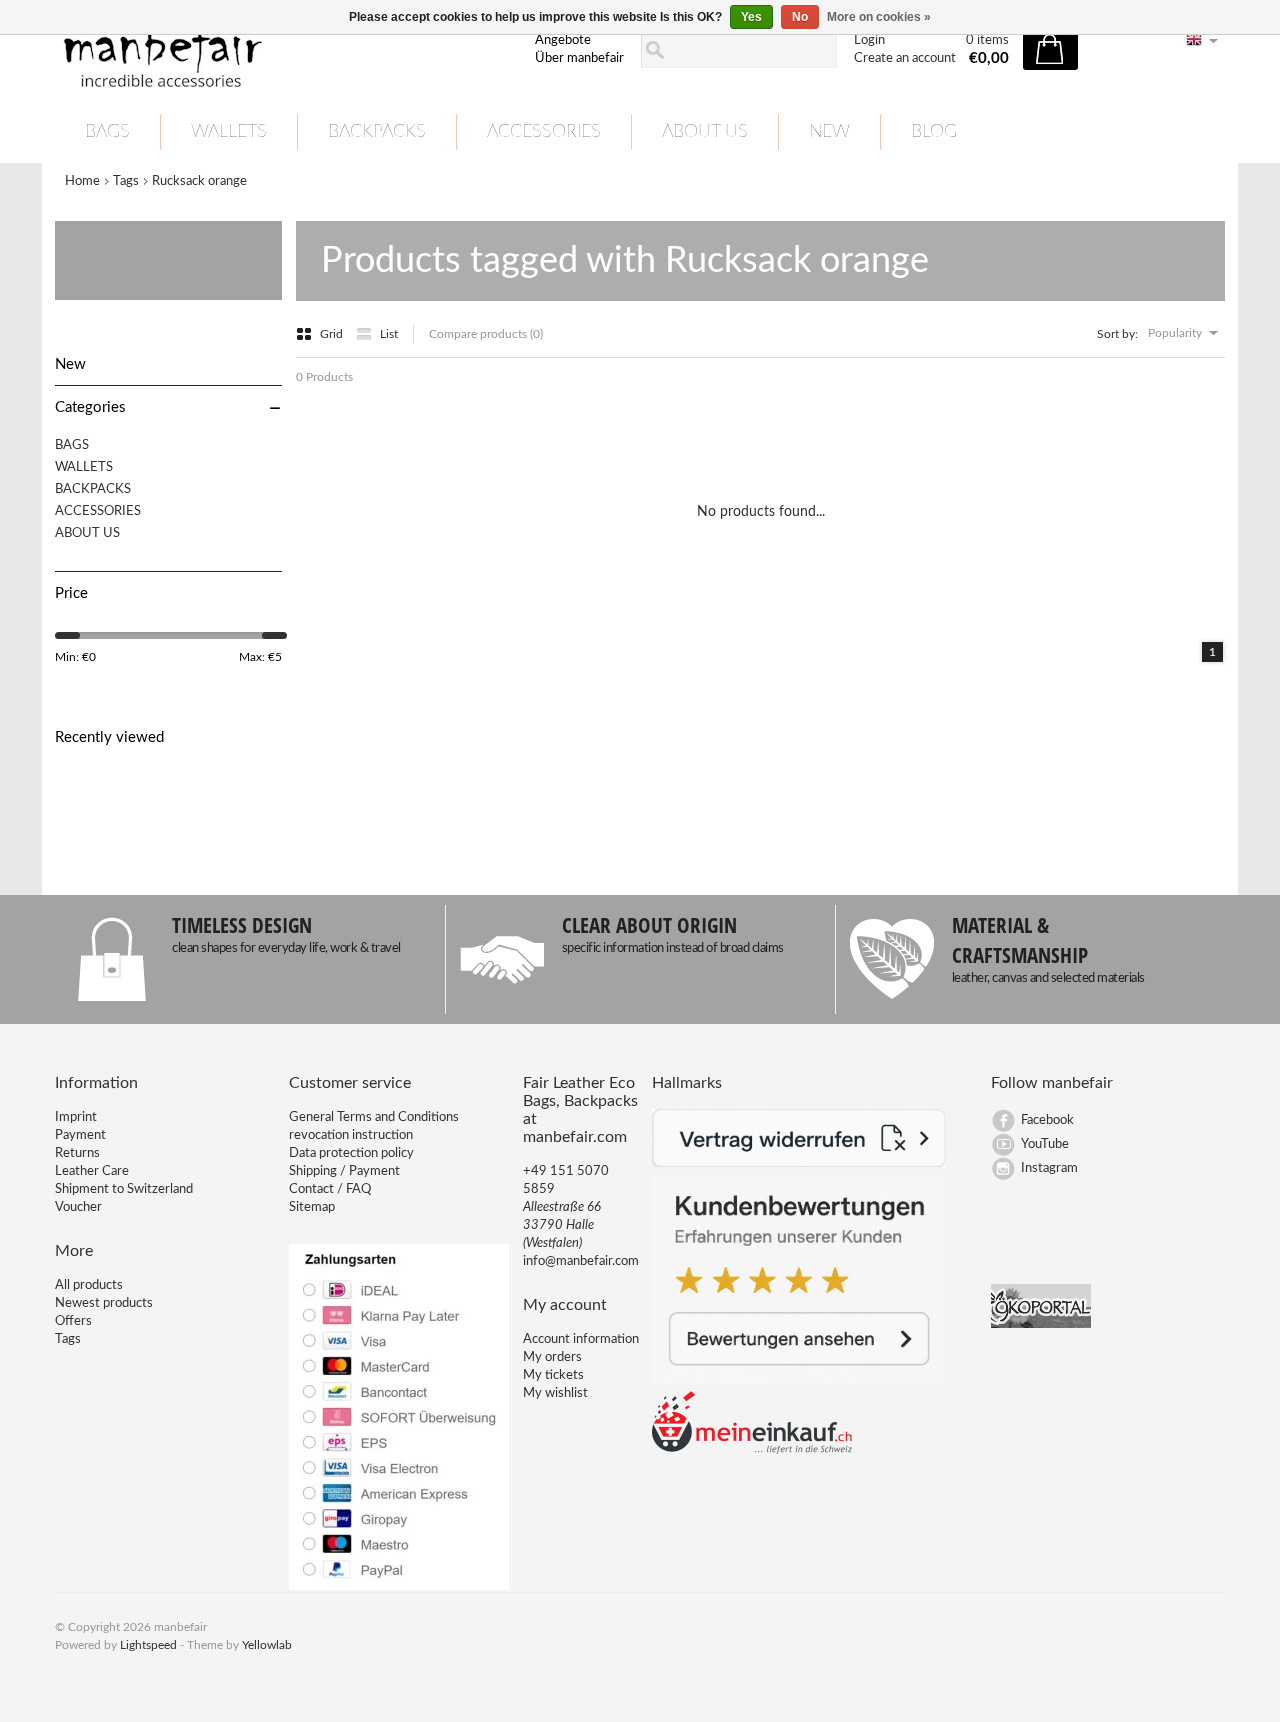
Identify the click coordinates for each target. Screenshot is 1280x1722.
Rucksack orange (199, 181)
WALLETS (229, 132)
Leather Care (92, 1171)
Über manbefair (579, 58)
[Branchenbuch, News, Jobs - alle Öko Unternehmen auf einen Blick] (1041, 1324)
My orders (552, 1357)
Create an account (905, 58)
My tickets (553, 1375)
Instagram (1049, 1168)
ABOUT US (705, 132)
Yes (751, 17)
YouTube (1045, 1144)
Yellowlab (267, 1645)
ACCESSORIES (544, 132)
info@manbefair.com (581, 1261)
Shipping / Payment (344, 1171)
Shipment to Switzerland (124, 1189)
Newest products (104, 1303)
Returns (77, 1153)
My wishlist (555, 1393)
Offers (73, 1321)
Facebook (1047, 1120)
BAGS (107, 132)
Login (869, 40)
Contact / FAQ (330, 1189)
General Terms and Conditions (374, 1117)
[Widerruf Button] (799, 1163)
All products (89, 1285)
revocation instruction (351, 1135)
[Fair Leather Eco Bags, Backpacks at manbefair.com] (283, 51)
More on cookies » (879, 17)
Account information (581, 1339)
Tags (126, 181)
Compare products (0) (486, 334)
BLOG (934, 132)
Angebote (563, 40)
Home (82, 181)
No (800, 17)
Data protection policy (351, 1153)
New (829, 132)
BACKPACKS (377, 132)
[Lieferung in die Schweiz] (752, 1450)
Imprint (76, 1117)
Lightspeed (148, 1645)
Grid (333, 334)
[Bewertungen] (799, 1381)
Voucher (78, 1207)
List (389, 334)
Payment (80, 1135)
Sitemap (312, 1207)
